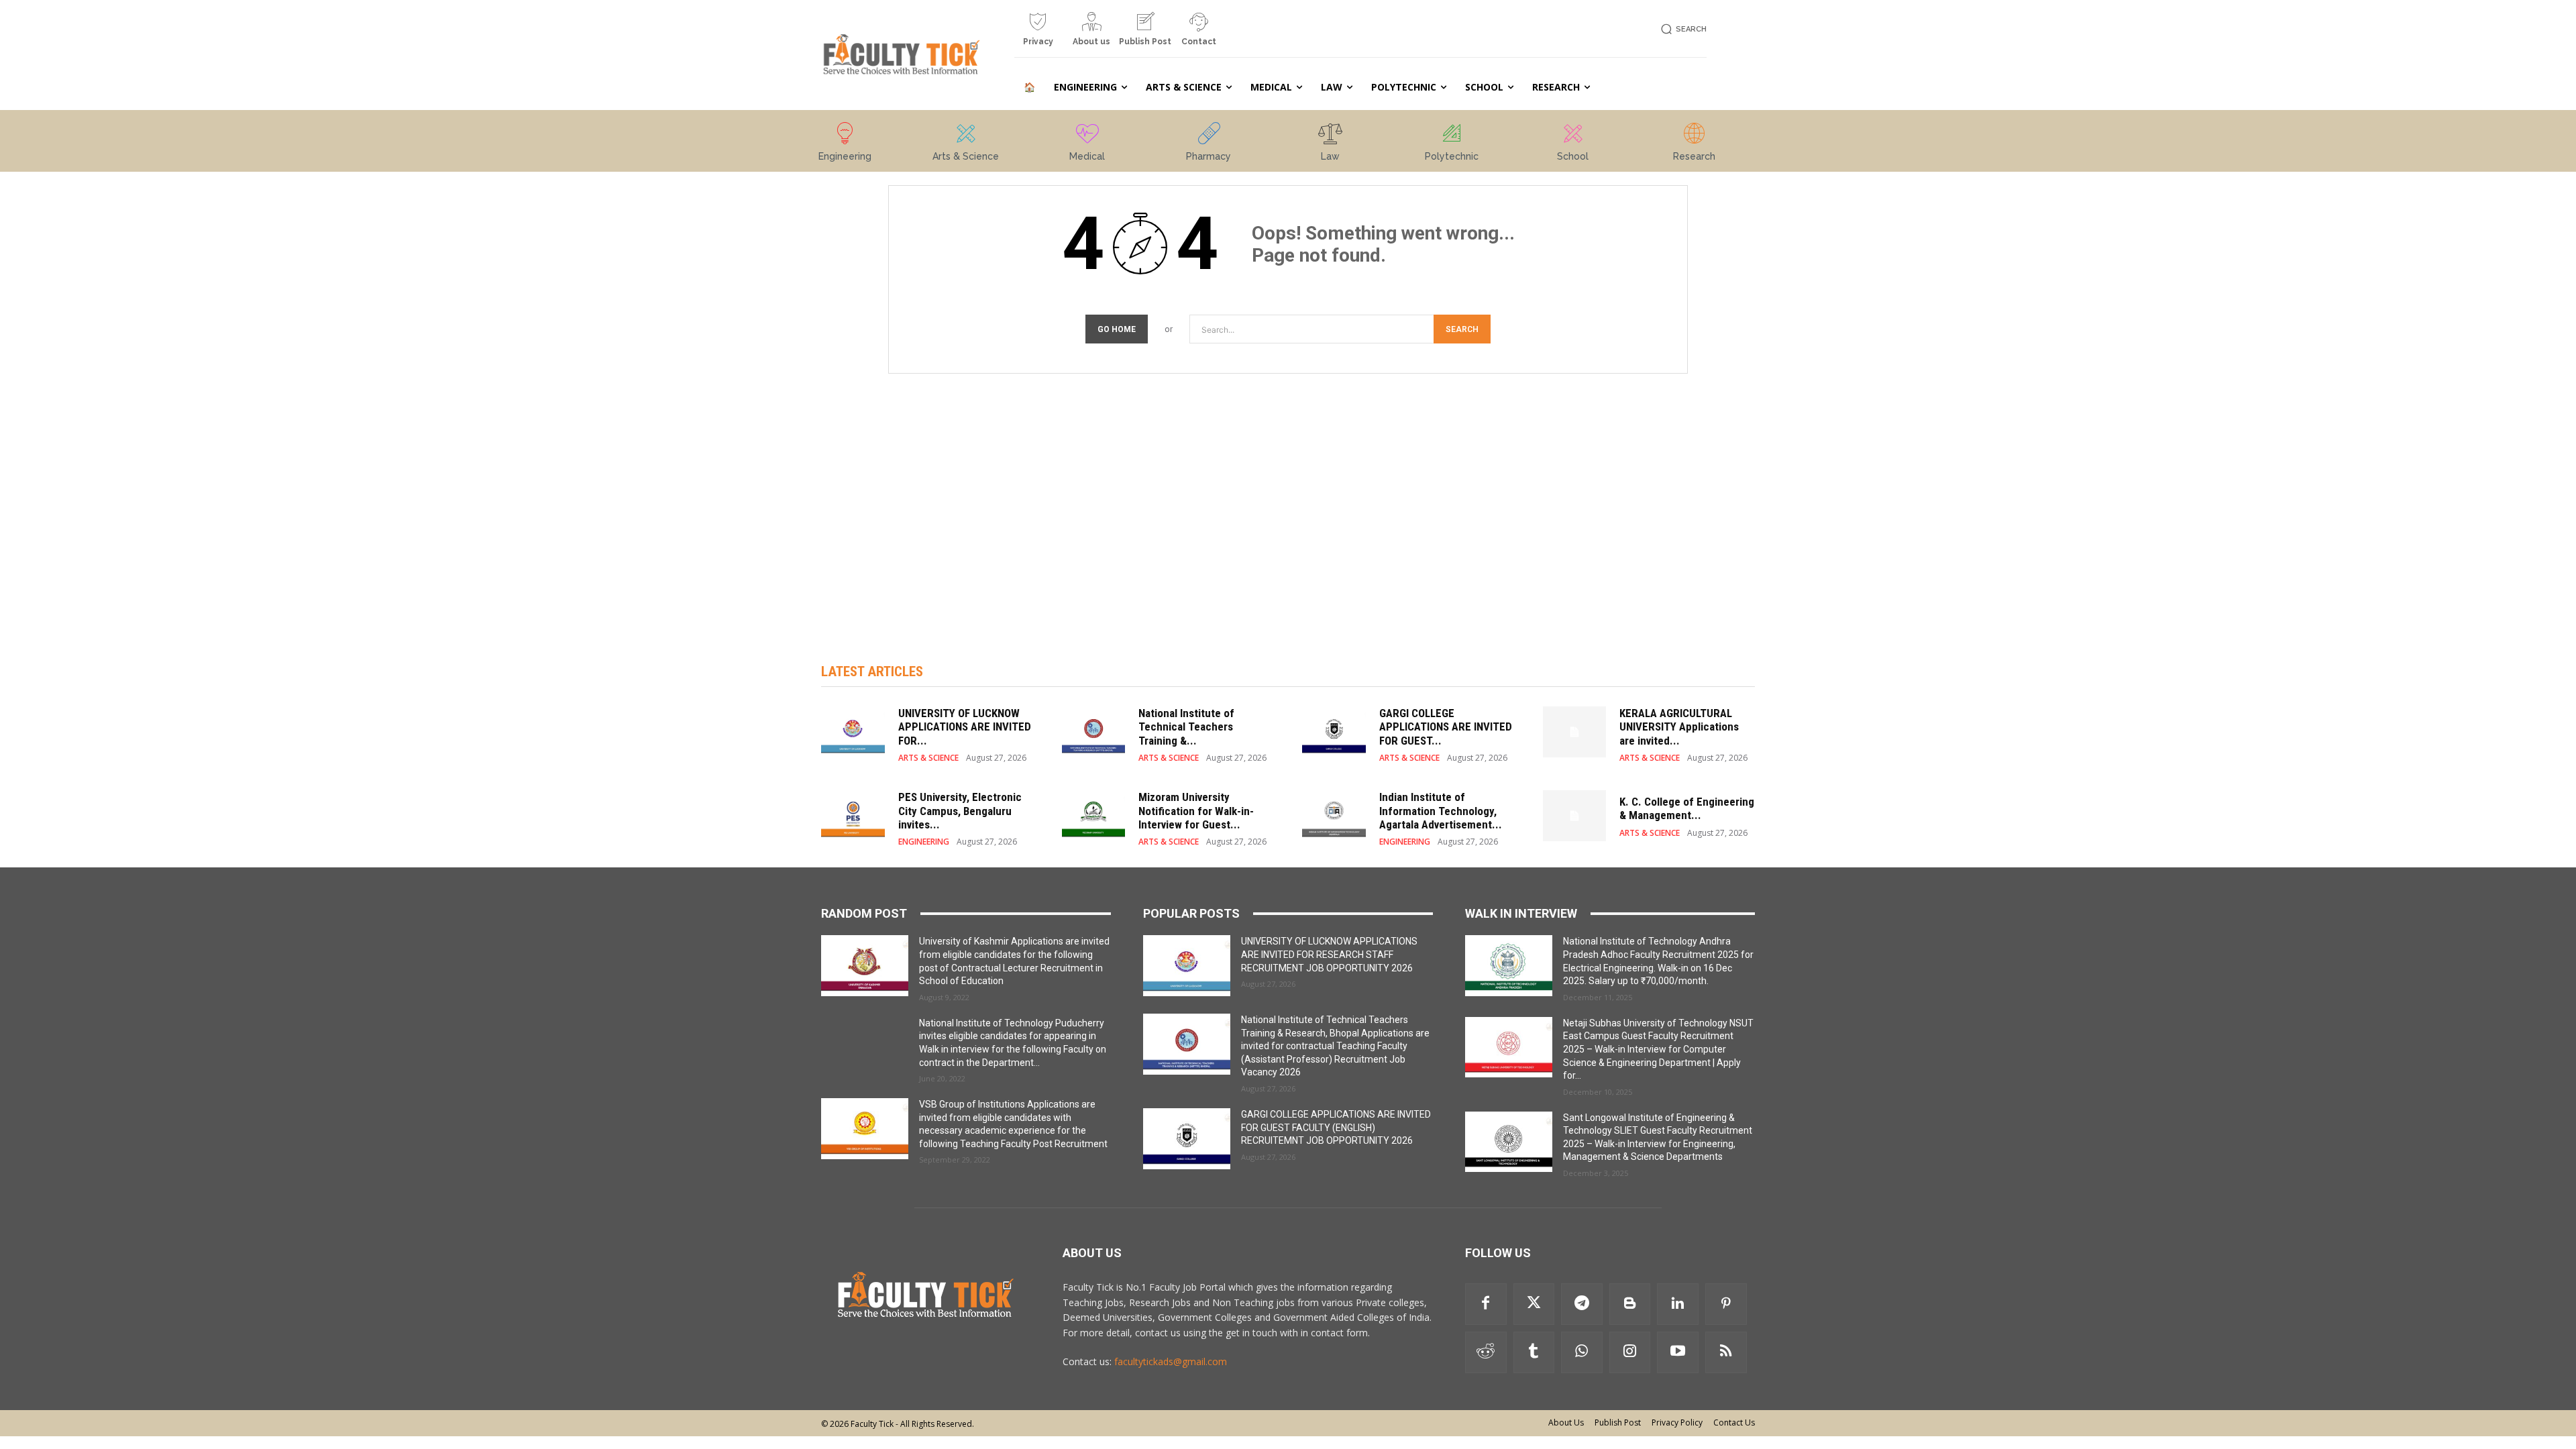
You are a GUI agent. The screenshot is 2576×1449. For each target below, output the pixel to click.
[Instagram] (1630, 1352)
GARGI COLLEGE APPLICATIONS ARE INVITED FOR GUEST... (1446, 727)
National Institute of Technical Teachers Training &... (1186, 727)
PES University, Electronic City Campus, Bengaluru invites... (960, 811)
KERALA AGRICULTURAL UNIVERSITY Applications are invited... (1679, 727)
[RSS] (1726, 1352)
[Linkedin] (1678, 1304)
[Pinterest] (1726, 1304)
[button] (1681, 29)
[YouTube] (1678, 1352)
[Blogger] (1630, 1304)
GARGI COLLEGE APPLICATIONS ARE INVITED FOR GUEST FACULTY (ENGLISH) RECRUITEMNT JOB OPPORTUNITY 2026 (1336, 1127)
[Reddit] (1486, 1352)
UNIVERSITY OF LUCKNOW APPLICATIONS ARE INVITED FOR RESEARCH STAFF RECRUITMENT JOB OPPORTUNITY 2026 (1329, 954)
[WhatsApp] (1582, 1352)
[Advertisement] (1288, 504)
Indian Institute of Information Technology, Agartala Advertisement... (1441, 811)
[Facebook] (1486, 1304)
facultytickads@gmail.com (1171, 1361)
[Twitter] (1534, 1304)
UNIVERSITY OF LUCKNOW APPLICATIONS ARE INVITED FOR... (965, 727)
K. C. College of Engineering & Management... (1687, 808)
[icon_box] (1038, 34)
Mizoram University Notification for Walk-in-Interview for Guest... (1196, 811)
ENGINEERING (924, 842)
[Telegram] (1582, 1304)
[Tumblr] (1534, 1352)
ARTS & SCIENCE (928, 758)
